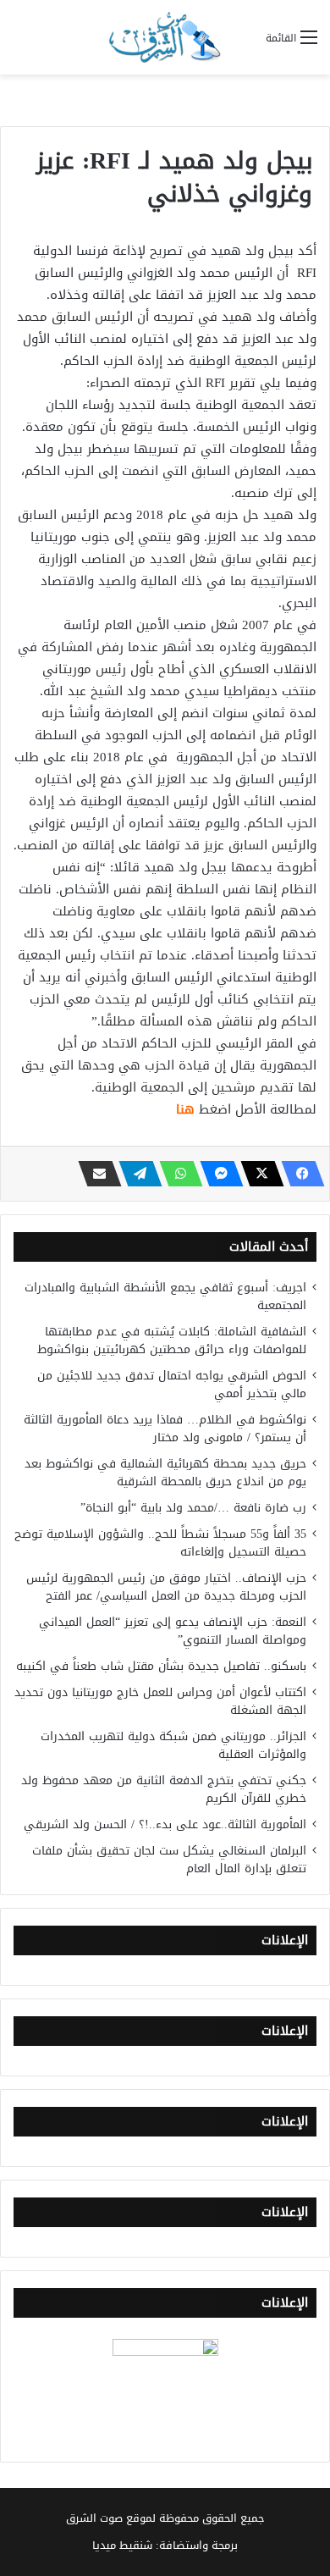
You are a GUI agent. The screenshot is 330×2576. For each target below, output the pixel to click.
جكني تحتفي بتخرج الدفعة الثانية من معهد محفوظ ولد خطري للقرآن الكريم (164, 1789)
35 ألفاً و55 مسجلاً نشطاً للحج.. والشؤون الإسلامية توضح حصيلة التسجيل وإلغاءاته (160, 1543)
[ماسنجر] (217, 1174)
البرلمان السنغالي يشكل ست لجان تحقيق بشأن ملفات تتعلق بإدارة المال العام (169, 1860)
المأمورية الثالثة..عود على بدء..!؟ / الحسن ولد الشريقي (165, 1824)
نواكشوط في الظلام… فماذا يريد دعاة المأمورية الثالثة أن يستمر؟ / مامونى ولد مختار (165, 1429)
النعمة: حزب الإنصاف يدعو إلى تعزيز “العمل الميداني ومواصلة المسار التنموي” (173, 1631)
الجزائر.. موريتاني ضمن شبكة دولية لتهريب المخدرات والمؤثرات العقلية (173, 1745)
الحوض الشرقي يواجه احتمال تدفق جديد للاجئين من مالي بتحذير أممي (172, 1385)
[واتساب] (176, 1174)
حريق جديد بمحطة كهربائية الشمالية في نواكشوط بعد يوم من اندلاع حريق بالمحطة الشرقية (165, 1473)
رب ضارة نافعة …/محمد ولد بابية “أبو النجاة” (193, 1508)
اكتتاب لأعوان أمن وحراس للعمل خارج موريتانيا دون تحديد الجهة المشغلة (160, 1701)
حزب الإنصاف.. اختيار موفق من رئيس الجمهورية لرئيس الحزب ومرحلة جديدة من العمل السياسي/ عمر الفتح (166, 1587)
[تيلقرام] (135, 1174)
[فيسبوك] (298, 1174)
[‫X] (257, 1174)
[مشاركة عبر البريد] (95, 1174)
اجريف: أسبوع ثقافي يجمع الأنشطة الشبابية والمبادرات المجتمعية (165, 1296)
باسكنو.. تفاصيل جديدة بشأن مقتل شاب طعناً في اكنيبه (161, 1666)
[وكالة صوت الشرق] (165, 37)
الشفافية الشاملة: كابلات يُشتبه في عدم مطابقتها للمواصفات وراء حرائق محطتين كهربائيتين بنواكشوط (172, 1341)
